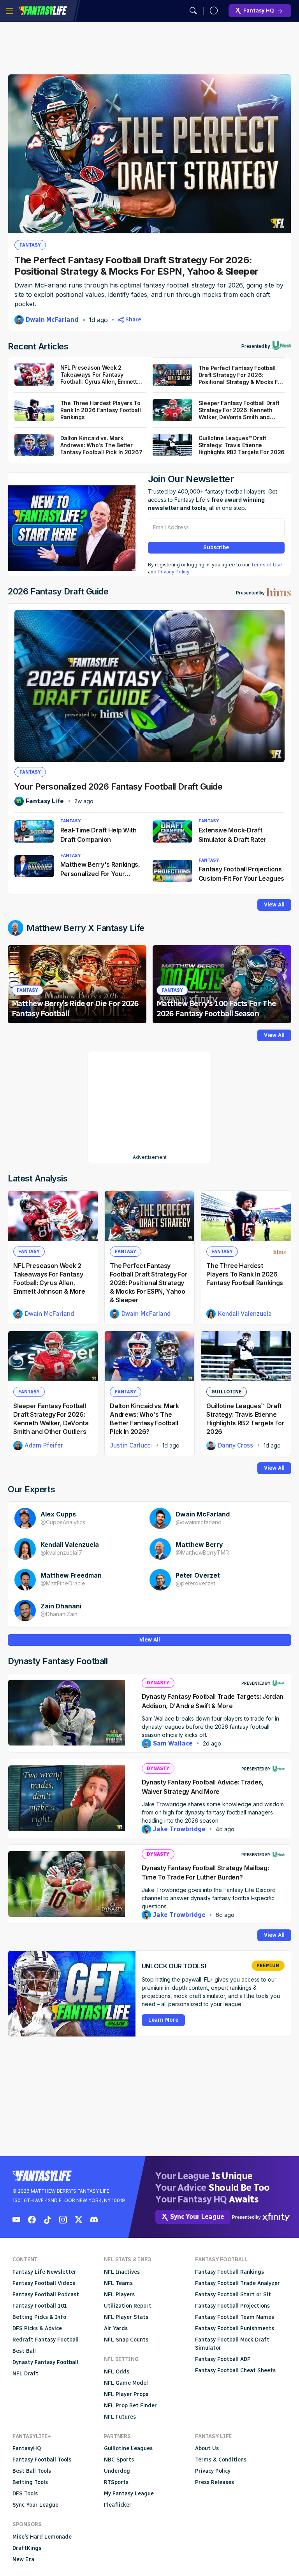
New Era (23, 2559)
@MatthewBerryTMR (202, 1552)
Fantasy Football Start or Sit (233, 2295)
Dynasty (158, 1683)
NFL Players (119, 2295)
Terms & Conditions (221, 2460)
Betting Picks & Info (39, 2317)
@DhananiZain (59, 1614)
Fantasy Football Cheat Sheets (235, 2371)
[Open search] (193, 11)
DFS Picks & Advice (37, 2328)
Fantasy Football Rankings (230, 2272)
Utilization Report (128, 2306)
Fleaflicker (118, 2505)
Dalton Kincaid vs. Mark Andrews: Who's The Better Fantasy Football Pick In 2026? (101, 445)
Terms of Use (266, 565)
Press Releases (215, 2482)
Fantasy (30, 245)
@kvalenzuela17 (61, 1552)
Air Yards (116, 2328)
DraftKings (27, 2548)
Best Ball (24, 2351)
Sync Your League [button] (197, 2217)
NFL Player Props (126, 2394)
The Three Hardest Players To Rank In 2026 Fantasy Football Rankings (245, 1274)
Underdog (117, 2471)
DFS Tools (25, 2494)
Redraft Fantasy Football (46, 2340)
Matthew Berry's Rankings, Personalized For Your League (100, 874)
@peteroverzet (195, 1583)
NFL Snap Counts (126, 2340)
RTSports (116, 2482)
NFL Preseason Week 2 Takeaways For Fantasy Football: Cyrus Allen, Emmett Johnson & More (99, 378)
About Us (207, 2448)
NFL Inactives (122, 2272)
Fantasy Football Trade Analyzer (237, 2283)
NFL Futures (120, 2417)
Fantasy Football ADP (223, 2359)
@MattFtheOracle (63, 1583)
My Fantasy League (129, 2494)
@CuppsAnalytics (63, 1522)
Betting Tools (30, 2482)
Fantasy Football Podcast (46, 2295)
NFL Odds (117, 2372)
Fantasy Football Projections (232, 2306)
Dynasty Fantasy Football (45, 2362)
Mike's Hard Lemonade (42, 2537)
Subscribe (216, 547)
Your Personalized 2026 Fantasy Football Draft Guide (119, 786)
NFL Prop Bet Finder (130, 2406)
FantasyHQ (27, 2448)
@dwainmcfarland (199, 1522)
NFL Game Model (126, 2383)
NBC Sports (119, 2460)
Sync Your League (35, 2505)
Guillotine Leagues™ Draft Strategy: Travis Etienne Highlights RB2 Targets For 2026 (242, 445)
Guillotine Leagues (128, 2448)
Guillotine (227, 1392)
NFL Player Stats (126, 2317)
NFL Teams (118, 2283)
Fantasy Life (43, 11)
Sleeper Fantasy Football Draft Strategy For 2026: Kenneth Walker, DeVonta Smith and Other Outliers (239, 413)
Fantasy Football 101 (40, 2306)
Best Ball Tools (32, 2471)
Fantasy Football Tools (42, 2460)
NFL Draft (26, 2374)
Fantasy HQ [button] (259, 11)
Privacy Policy (173, 572)
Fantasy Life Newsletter (44, 2272)
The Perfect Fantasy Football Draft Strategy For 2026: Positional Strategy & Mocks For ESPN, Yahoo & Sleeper (136, 266)
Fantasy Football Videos (44, 2283)
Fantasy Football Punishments (235, 2328)
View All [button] (274, 905)
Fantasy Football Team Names (235, 2317)
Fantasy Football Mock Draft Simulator (232, 2344)
